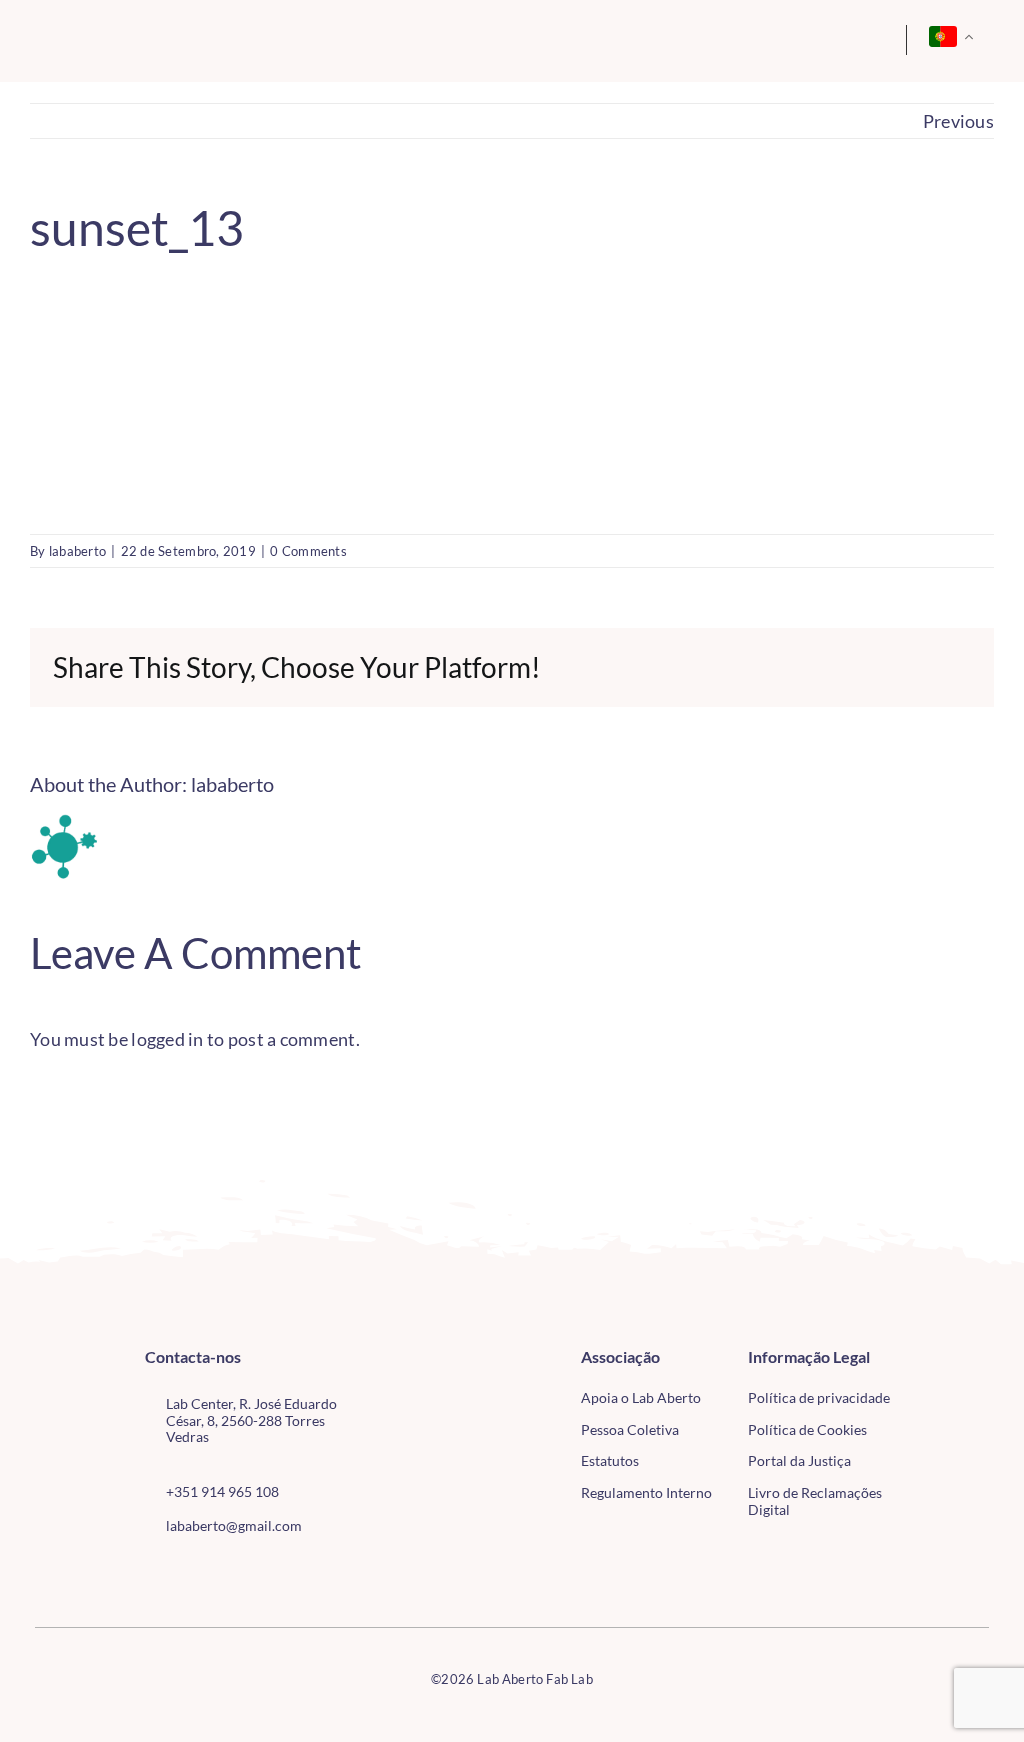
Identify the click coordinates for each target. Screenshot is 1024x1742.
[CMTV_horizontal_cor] (955, 1359)
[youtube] (216, 1571)
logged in (167, 1039)
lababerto (77, 551)
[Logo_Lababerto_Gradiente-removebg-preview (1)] (131, 37)
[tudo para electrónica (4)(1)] (955, 1401)
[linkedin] (248, 1571)
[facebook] (151, 1571)
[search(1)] (817, 37)
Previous (958, 121)
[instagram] (183, 1571)
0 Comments (308, 551)
